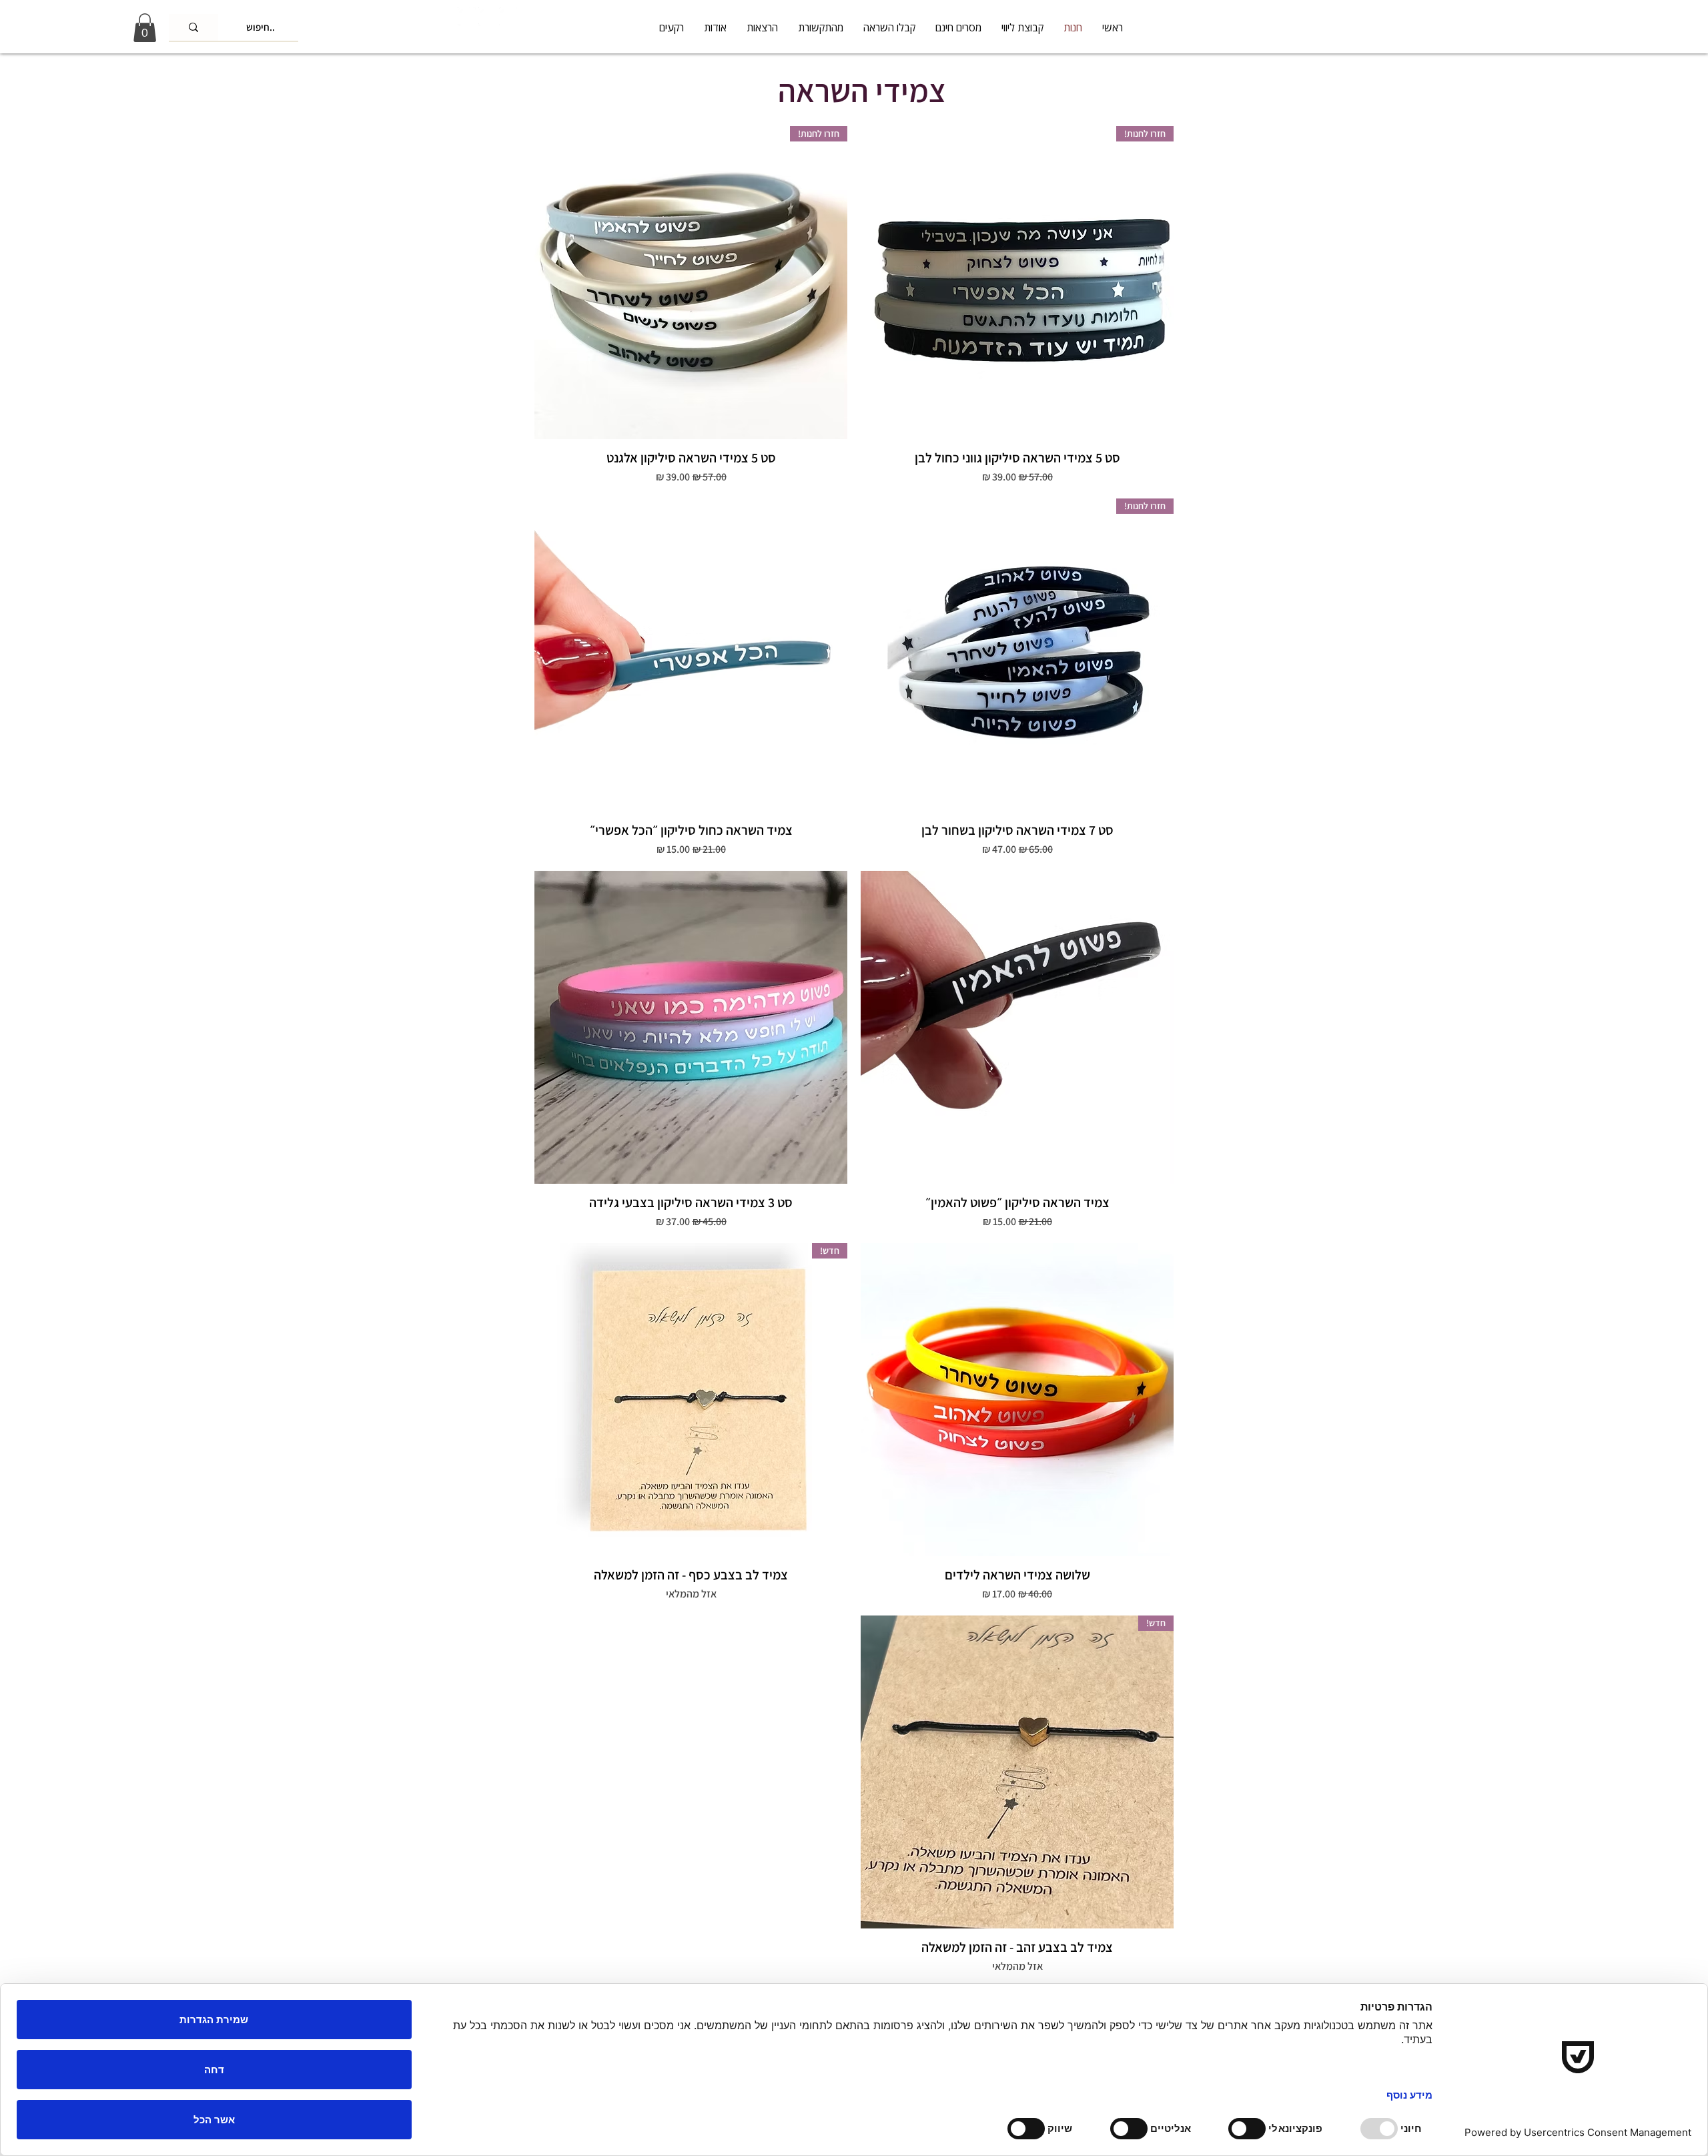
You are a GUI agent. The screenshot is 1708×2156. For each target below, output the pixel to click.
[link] (145, 28)
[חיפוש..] (193, 27)
